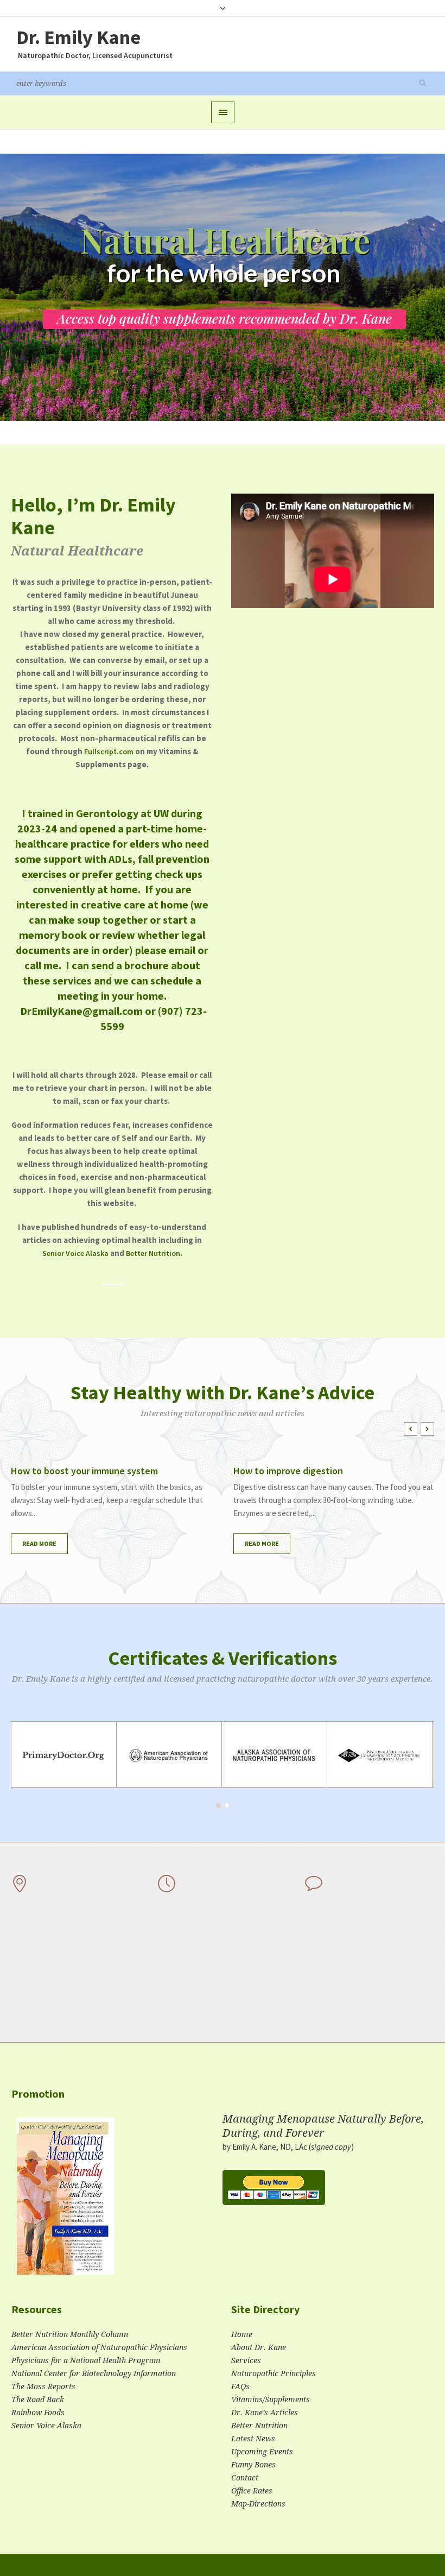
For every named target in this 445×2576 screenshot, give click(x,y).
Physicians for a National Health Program (86, 2360)
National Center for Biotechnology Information (94, 2373)
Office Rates (252, 2491)
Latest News (253, 2439)
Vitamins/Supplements (271, 2400)
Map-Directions (258, 2504)
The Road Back (38, 2400)
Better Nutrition (153, 1253)
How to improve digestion (288, 1471)
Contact (245, 2478)
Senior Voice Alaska (75, 1253)
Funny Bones (253, 2465)
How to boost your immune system (84, 1471)
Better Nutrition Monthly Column (70, 2334)
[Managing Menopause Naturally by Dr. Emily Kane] (66, 2201)
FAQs (240, 2386)
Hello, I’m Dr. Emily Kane (93, 516)
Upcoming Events (262, 2452)
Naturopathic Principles (274, 2373)
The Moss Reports (43, 2386)
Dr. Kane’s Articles (265, 2413)
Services (246, 2360)
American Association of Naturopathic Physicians (99, 2347)
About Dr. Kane (259, 2347)
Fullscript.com (109, 752)
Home (242, 2334)
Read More (39, 1543)
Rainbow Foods (38, 2413)
